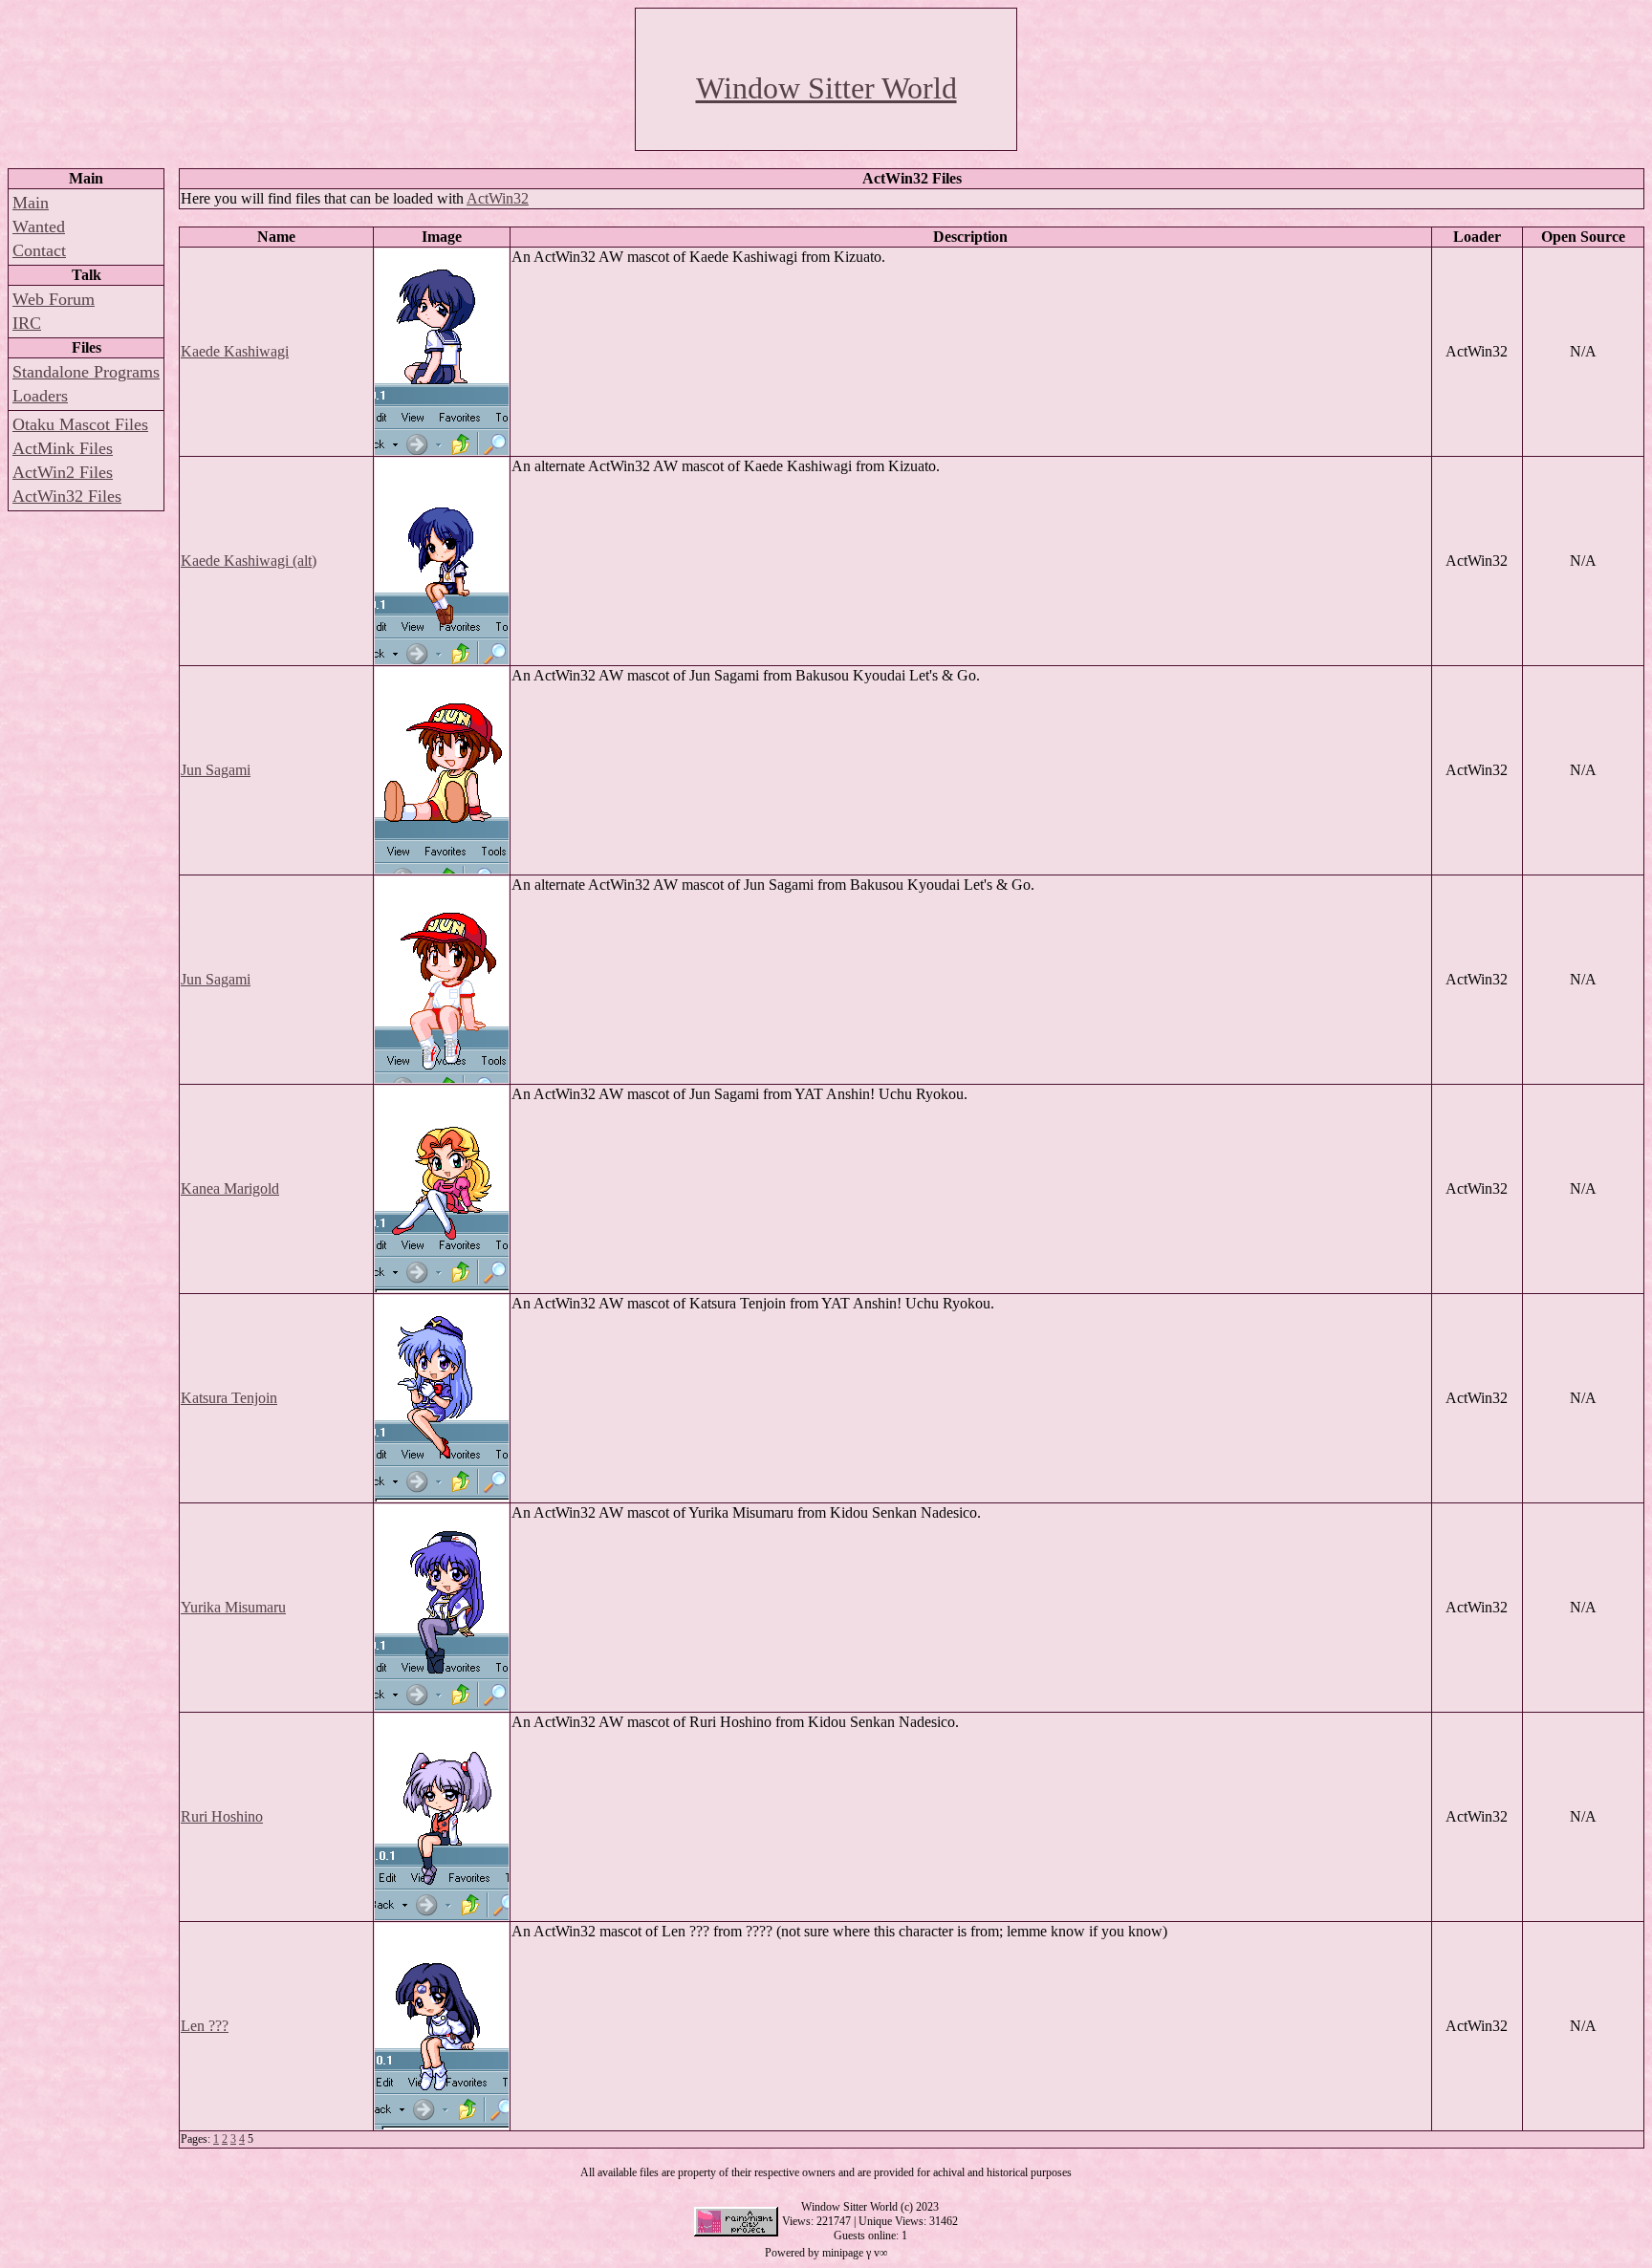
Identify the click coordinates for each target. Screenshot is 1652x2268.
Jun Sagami (216, 770)
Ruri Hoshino (222, 1816)
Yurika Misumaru (233, 1607)
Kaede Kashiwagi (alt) (249, 561)
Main (31, 203)
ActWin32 (498, 198)
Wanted (39, 227)
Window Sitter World (826, 88)
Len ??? (205, 2026)
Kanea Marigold (230, 1188)
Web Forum (54, 299)
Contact (39, 250)
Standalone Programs (86, 372)
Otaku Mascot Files (80, 424)
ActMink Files (63, 448)
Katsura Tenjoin (229, 1398)
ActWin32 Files (67, 496)
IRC (27, 323)
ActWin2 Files (63, 472)
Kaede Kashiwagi (235, 351)
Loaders (40, 396)
